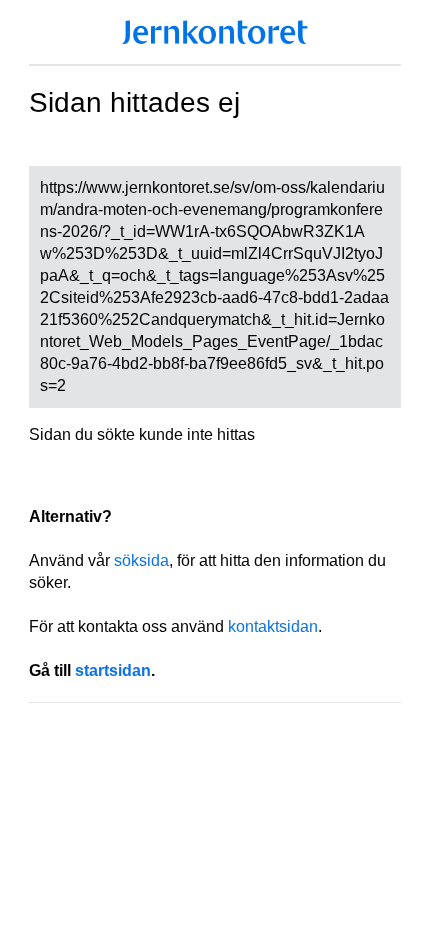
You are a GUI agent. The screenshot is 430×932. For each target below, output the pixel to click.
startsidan (113, 670)
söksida (141, 560)
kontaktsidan (273, 626)
